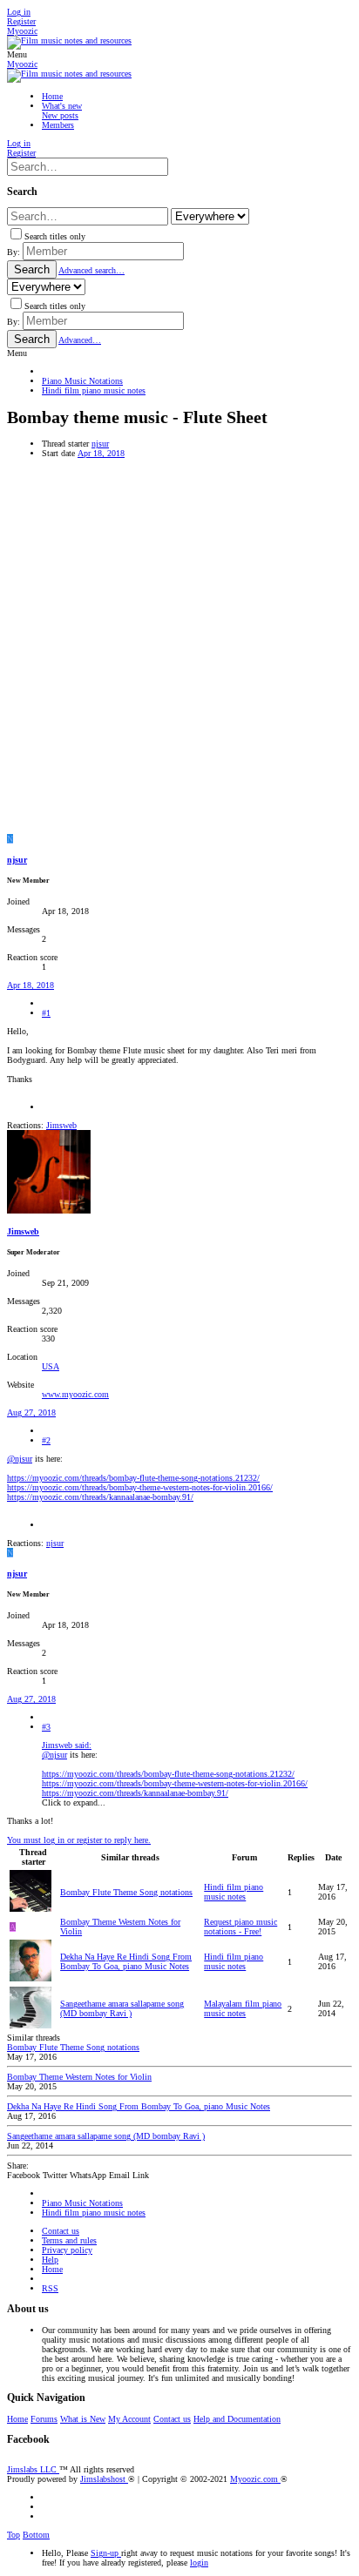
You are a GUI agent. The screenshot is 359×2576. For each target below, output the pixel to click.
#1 (46, 1013)
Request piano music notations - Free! (240, 1927)
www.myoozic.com (75, 1394)
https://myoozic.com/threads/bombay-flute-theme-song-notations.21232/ (133, 1478)
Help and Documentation (237, 2419)
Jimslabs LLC (33, 2469)
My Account (129, 2419)
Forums (44, 2419)
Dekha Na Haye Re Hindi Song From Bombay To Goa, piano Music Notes (126, 1961)
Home (52, 2269)
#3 (46, 1727)
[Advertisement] (179, 646)
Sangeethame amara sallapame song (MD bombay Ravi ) (122, 2008)
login (199, 2563)
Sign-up (106, 2553)
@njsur (20, 1459)
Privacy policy (67, 2250)
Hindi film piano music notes (234, 1892)
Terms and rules (69, 2240)
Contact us (61, 2231)
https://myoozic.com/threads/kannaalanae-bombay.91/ (100, 1497)
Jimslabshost (104, 2479)
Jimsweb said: (67, 1745)
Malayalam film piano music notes (243, 2008)
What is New (83, 2419)
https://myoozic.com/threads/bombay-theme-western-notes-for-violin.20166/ (140, 1487)
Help (50, 2260)
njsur (100, 444)
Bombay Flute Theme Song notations (126, 1892)
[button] (17, 54)
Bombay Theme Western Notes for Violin (79, 2077)
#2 (46, 1440)
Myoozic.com (255, 2479)
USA (51, 1366)
